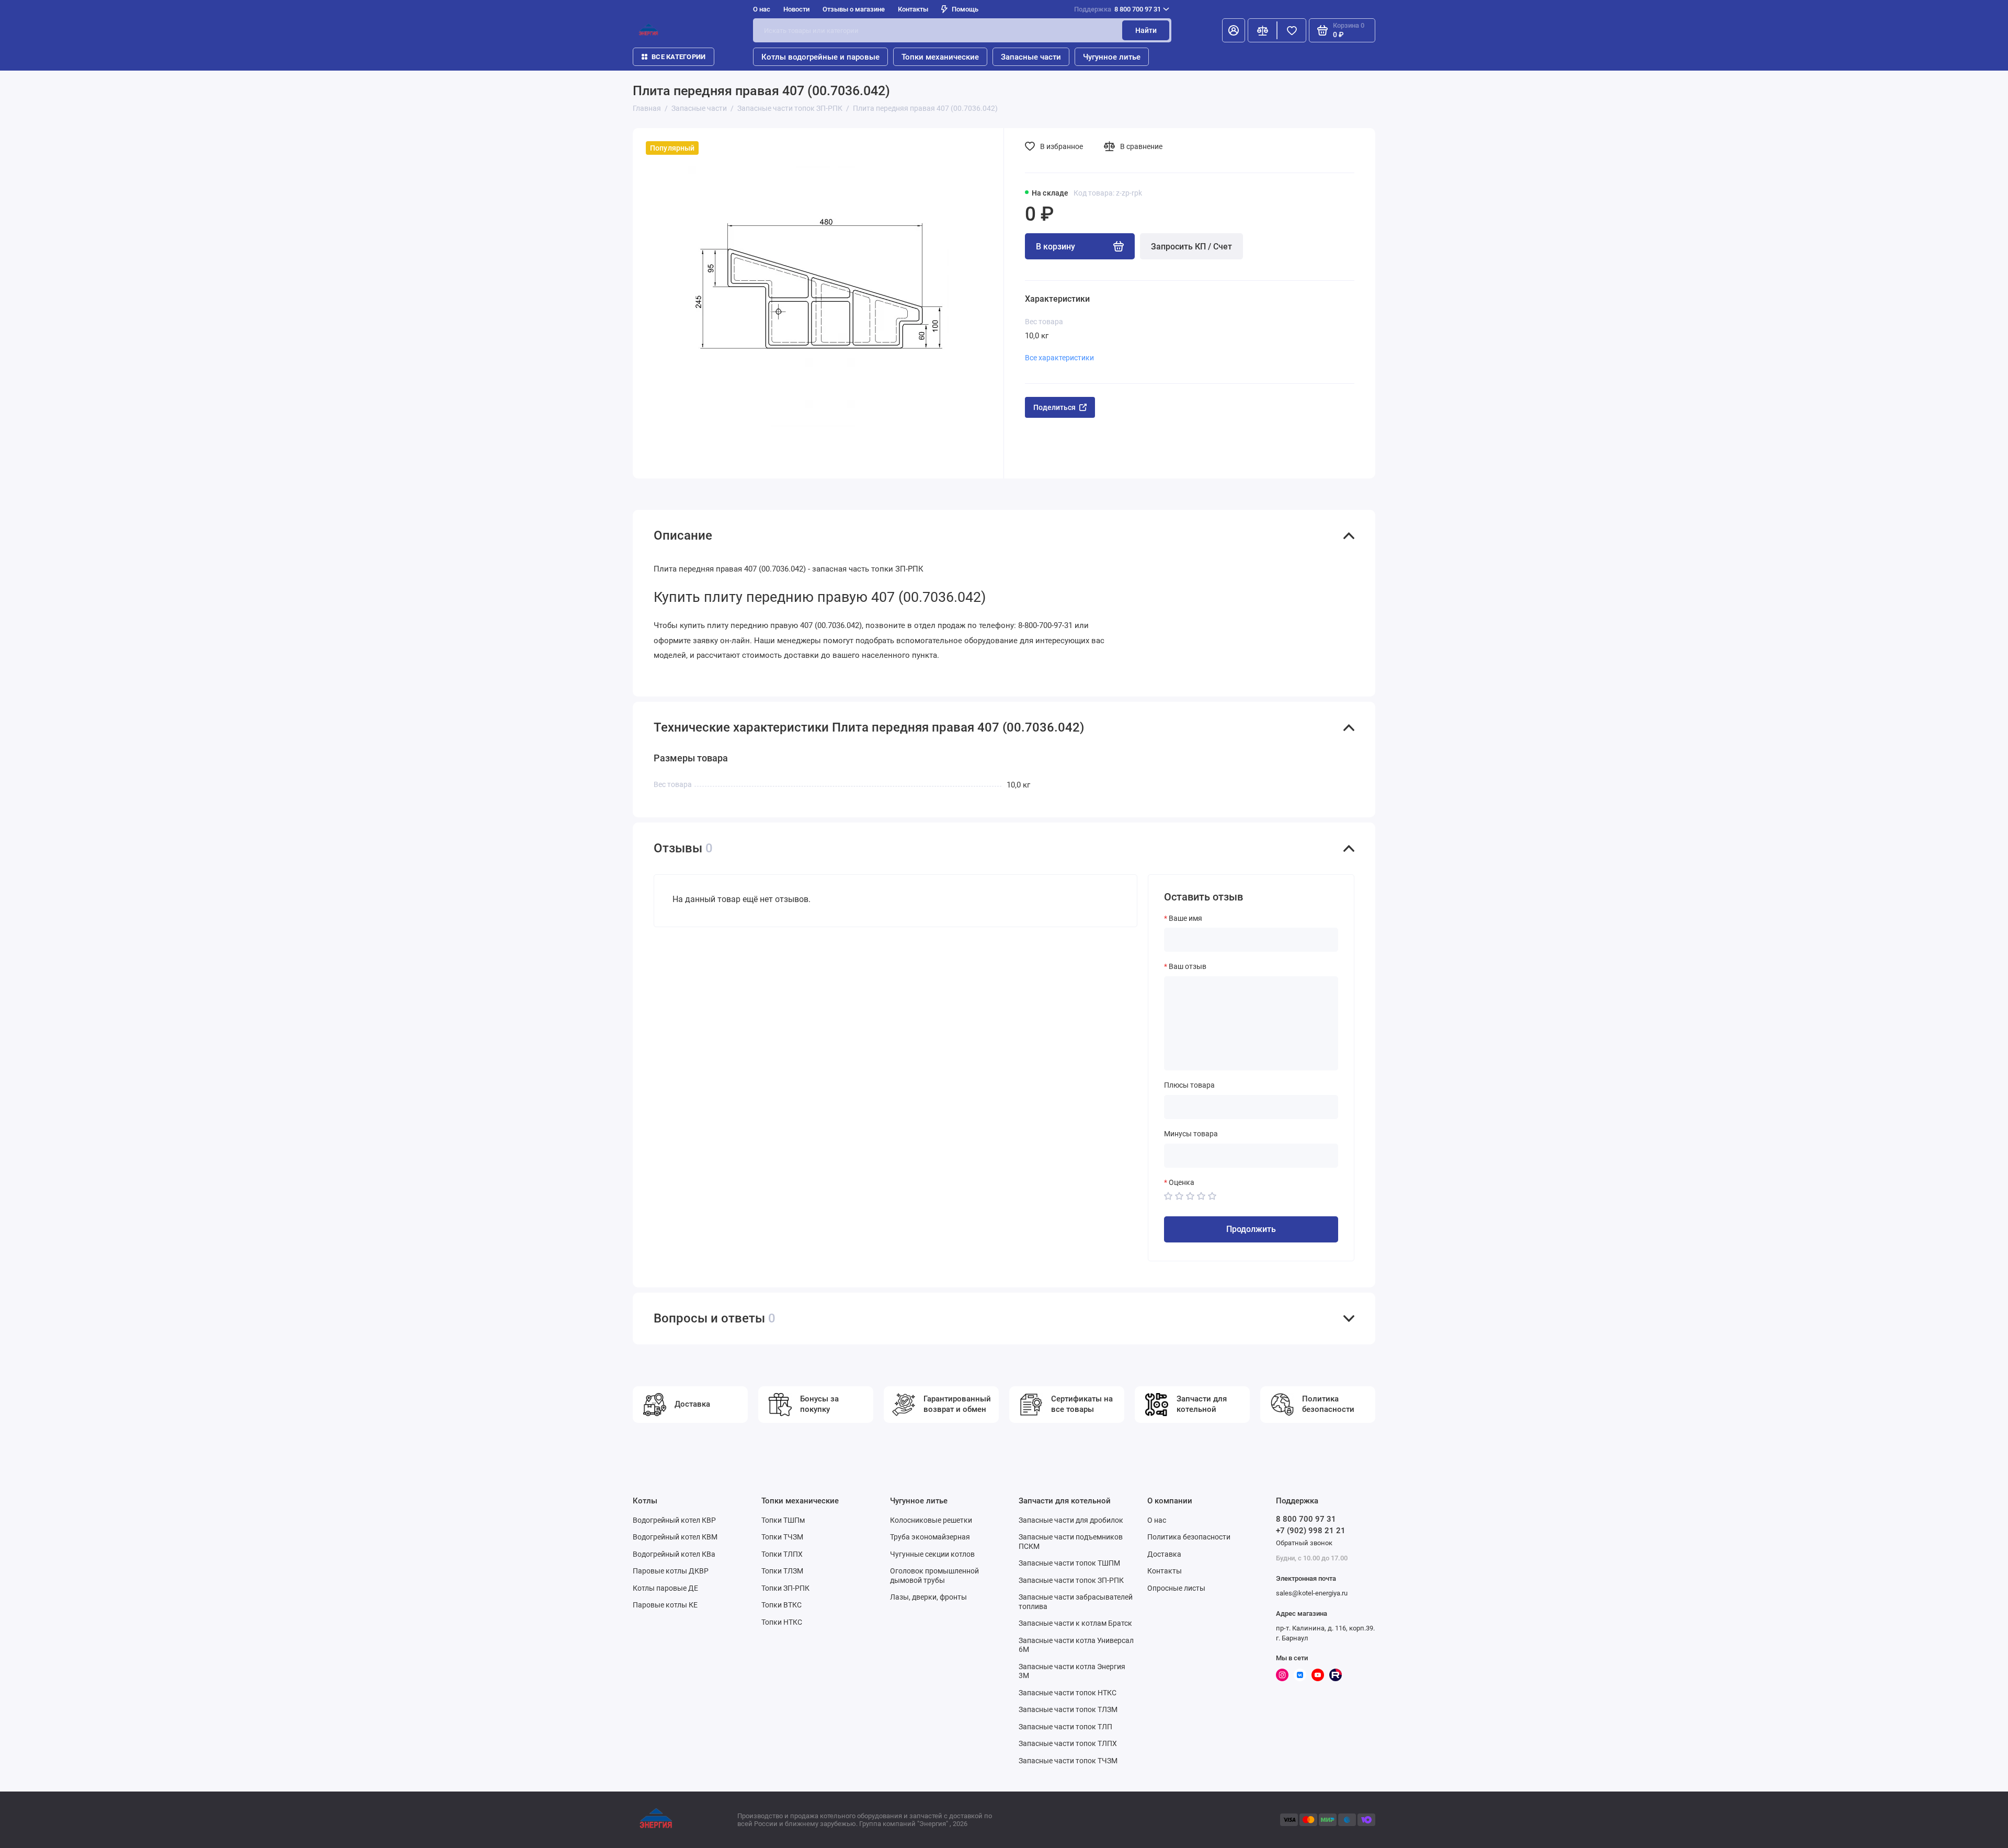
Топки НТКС (782, 1622)
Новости (796, 9)
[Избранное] (1292, 30)
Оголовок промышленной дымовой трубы (934, 1576)
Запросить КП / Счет (1191, 247)
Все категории (678, 57)
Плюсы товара (1189, 1085)
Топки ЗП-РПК (785, 1588)
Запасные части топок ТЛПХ (1068, 1743)
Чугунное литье (1112, 57)
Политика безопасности (1189, 1537)
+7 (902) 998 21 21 (1311, 1531)
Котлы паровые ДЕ (665, 1588)
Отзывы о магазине (854, 9)
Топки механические (940, 57)
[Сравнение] (1262, 30)
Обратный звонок (1304, 1543)
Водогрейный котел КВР (674, 1520)
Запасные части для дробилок (1071, 1520)
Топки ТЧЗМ (782, 1537)
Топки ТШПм (783, 1520)
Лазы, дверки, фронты (928, 1597)
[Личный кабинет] (1234, 30)
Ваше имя (1185, 918)
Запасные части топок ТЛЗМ (1068, 1709)
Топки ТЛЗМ (782, 1571)
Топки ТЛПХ (782, 1554)
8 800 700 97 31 (1117, 9)
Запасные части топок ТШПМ (1069, 1563)
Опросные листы (1176, 1588)
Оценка (1182, 1182)
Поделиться (1054, 407)
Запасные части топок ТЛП (1065, 1727)
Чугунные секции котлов (932, 1554)
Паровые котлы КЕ (665, 1605)
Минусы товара (1191, 1134)
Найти (1146, 30)
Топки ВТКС (781, 1605)
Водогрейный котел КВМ (675, 1537)
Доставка (1164, 1554)
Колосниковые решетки (931, 1520)
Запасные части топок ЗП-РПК (1071, 1580)
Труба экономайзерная (930, 1537)
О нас (1157, 1520)
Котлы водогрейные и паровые (820, 57)
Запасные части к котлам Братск (1075, 1623)
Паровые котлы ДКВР (671, 1571)
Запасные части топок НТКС (1068, 1693)
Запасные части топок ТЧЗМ (1068, 1761)
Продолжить (1251, 1229)
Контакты (913, 9)
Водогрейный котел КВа (674, 1554)
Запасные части (1031, 57)
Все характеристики (1059, 358)
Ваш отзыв (1188, 966)
